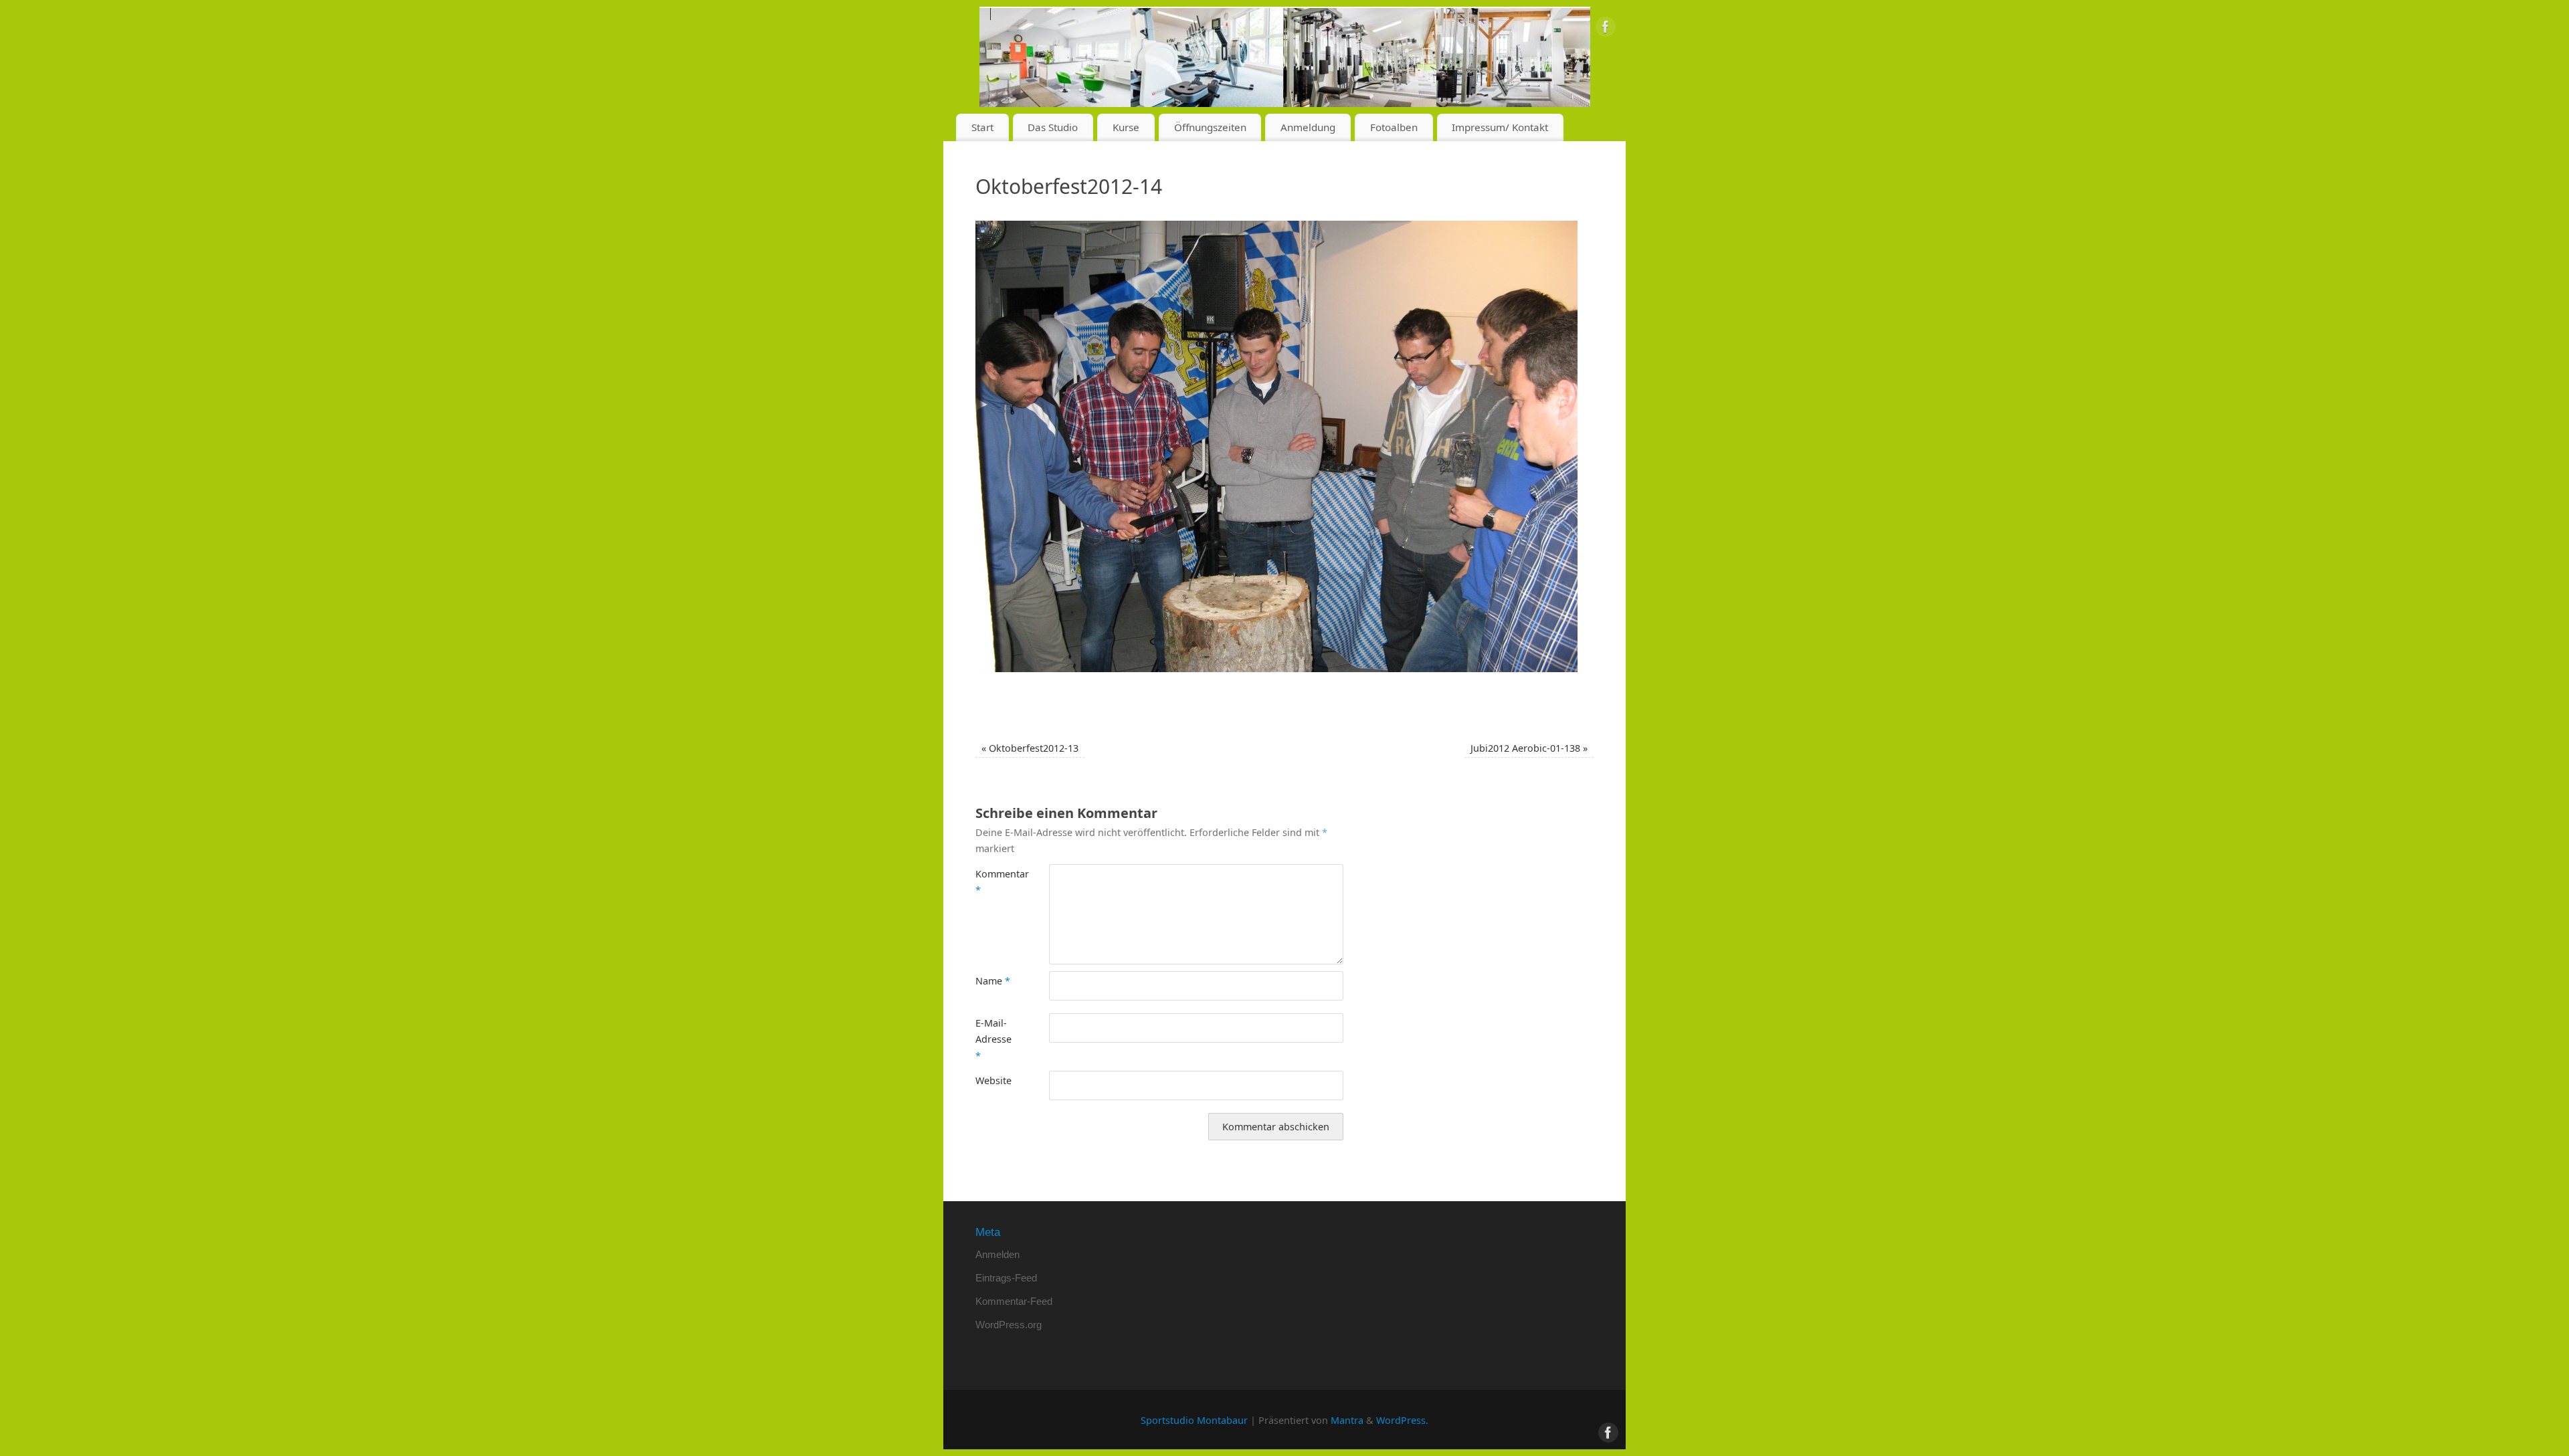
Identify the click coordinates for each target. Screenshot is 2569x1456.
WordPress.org (1009, 1325)
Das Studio (1053, 127)
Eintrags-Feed (1006, 1278)
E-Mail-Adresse (993, 1039)
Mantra (1347, 1420)
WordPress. (1402, 1420)
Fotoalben (1394, 127)
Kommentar (994, 882)
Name (993, 981)
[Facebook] (1606, 29)
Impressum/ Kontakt (1500, 127)
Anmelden (997, 1254)
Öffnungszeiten (1210, 127)
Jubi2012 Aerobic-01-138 (1529, 748)
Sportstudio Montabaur (1194, 1420)
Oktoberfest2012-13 (1030, 748)
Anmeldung (1308, 127)
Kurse (1126, 127)
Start (982, 127)
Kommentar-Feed (1014, 1301)
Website (993, 1080)
